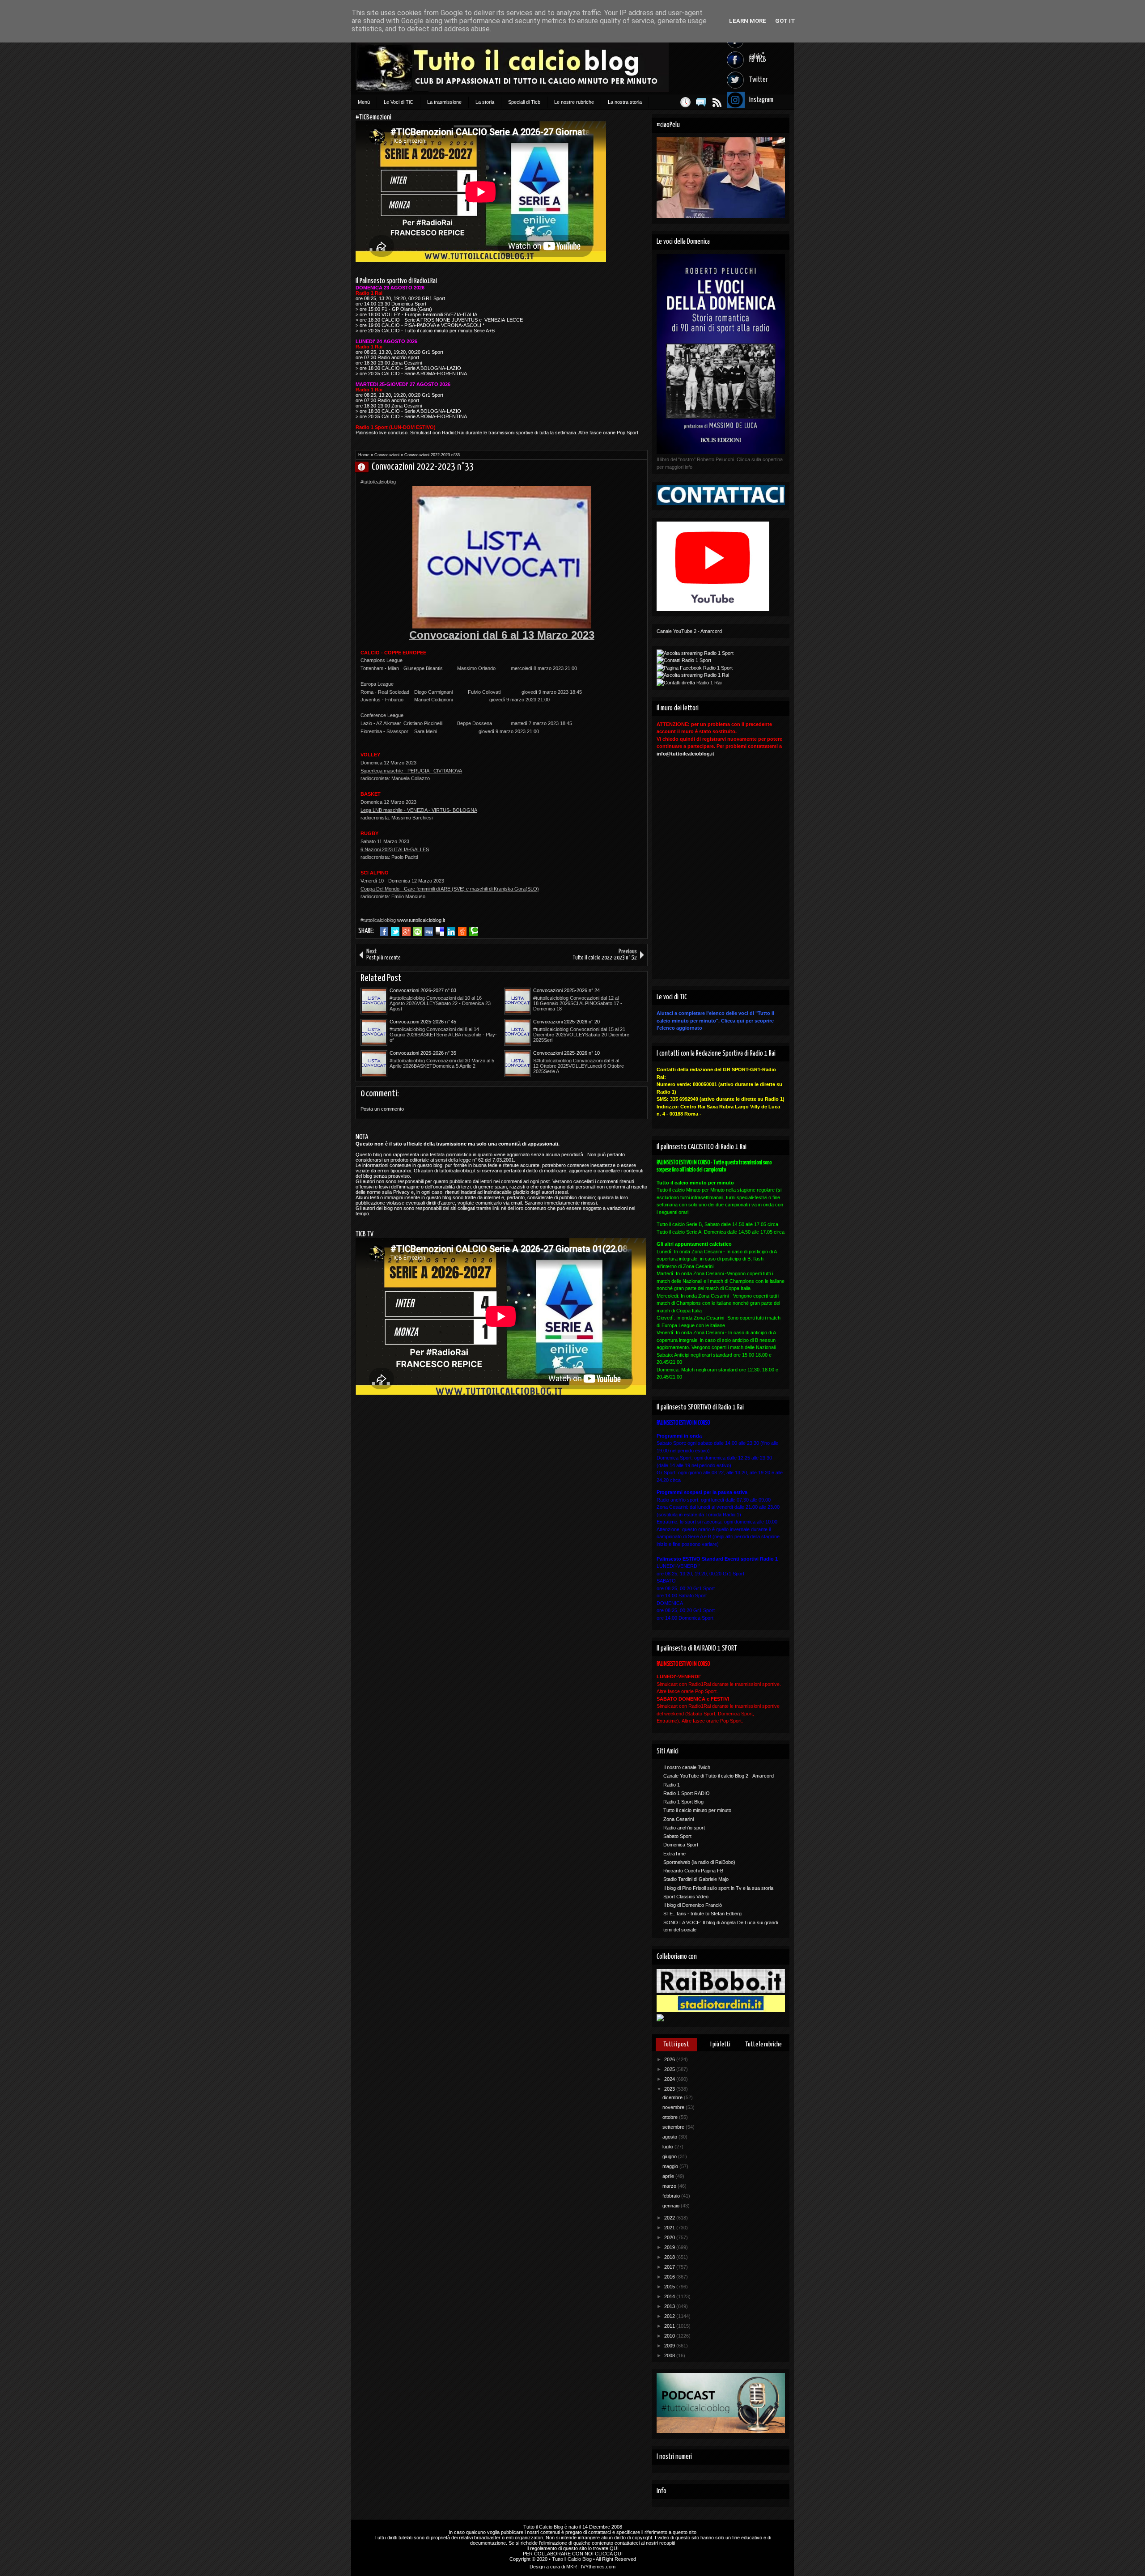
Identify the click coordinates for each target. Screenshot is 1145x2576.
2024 (670, 2079)
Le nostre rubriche (574, 102)
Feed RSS (717, 102)
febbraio (672, 2196)
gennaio (672, 2206)
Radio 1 (672, 1785)
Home (364, 455)
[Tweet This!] (395, 932)
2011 (670, 2326)
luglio (668, 2147)
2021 (670, 2228)
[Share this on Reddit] (462, 932)
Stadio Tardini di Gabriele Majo (696, 1879)
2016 (670, 2277)
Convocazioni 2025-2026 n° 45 (423, 1022)
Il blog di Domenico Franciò (693, 1905)
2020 (670, 2237)
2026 (670, 2059)
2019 (670, 2247)
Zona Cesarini (679, 1819)
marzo (670, 2186)
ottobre (671, 2117)
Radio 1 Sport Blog (683, 1802)
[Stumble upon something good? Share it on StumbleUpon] (418, 932)
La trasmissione (444, 102)
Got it (785, 21)
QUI (614, 2548)
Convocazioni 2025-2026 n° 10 (566, 1053)
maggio (671, 2166)
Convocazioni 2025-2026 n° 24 (566, 990)
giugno (670, 2156)
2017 (670, 2267)
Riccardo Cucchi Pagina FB (693, 1871)
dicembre (673, 2097)
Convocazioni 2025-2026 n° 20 (566, 1022)
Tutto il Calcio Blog (543, 2527)
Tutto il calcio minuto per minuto (697, 1810)
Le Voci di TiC (399, 102)
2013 (670, 2306)
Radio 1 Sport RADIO (687, 1793)
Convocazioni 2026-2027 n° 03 (423, 990)
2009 (670, 2346)
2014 (670, 2296)
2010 (670, 2336)
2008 (670, 2355)
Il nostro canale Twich (687, 1767)
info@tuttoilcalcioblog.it (685, 754)
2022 (670, 2218)
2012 (670, 2316)
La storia (485, 102)
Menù (364, 102)
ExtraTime (674, 1854)
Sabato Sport (677, 1836)
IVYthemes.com (598, 2567)
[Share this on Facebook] (384, 932)
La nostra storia (625, 102)
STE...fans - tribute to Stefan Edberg (702, 1914)
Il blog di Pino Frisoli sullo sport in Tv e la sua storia (718, 1888)
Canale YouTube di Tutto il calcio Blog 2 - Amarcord (719, 1776)
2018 (670, 2257)
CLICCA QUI (609, 2554)
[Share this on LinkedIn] (451, 932)
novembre (674, 2107)
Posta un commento (382, 1109)
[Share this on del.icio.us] (440, 932)
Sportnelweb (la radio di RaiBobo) (699, 1862)
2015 (670, 2287)
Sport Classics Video (686, 1897)
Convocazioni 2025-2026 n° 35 (423, 1053)
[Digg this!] (429, 932)
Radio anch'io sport (684, 1828)
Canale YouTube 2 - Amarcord (689, 631)
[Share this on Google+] (406, 932)
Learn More (748, 21)
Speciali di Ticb (524, 102)
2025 (670, 2069)
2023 (670, 2089)
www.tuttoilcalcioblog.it (421, 920)
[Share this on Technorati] (473, 932)
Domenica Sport (681, 1845)
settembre (674, 2127)
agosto (670, 2137)
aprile (669, 2176)
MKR (572, 2567)
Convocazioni (387, 455)
